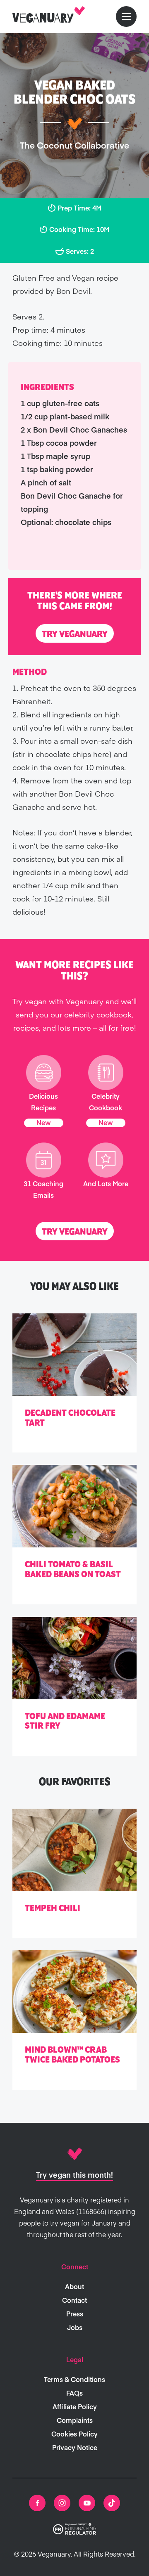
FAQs (74, 2393)
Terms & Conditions (74, 2379)
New (44, 1122)
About (74, 2286)
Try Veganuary (75, 634)
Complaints (75, 2420)
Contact (74, 2300)
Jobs (75, 2327)
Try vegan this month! (74, 2175)
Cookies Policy (74, 2434)
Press (75, 2313)
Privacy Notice (75, 2447)
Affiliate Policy (75, 2406)
